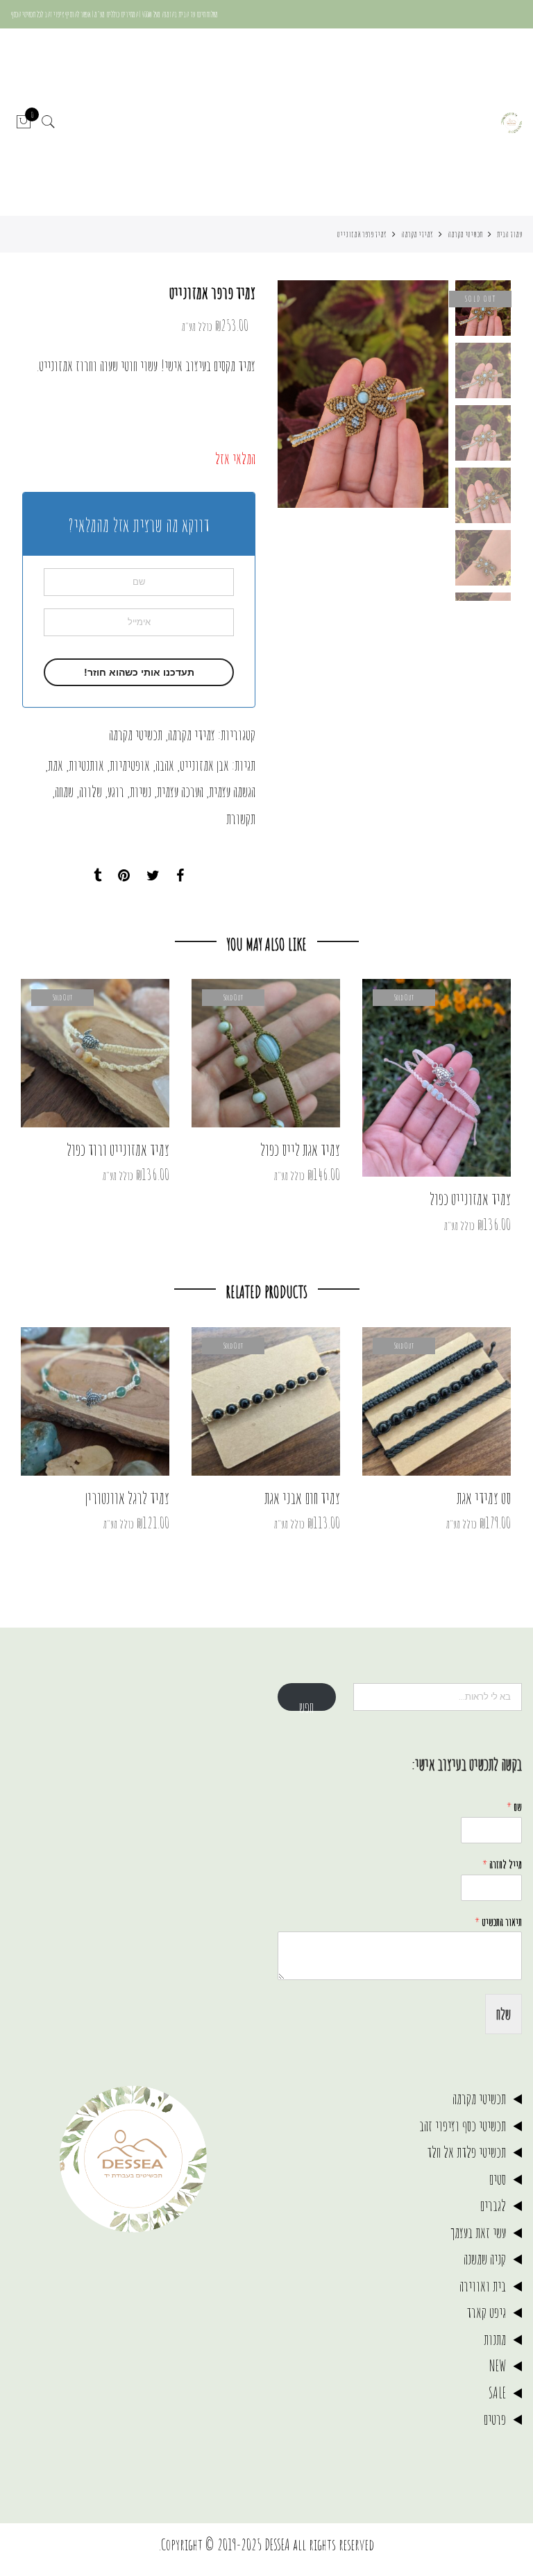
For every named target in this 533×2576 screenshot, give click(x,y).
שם (514, 1807)
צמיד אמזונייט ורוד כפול (118, 1150)
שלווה (91, 791)
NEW (498, 2365)
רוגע (116, 791)
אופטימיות (130, 765)
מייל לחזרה (502, 1864)
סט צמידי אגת (484, 1498)
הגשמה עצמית (232, 791)
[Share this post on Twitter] (153, 877)
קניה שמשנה (485, 2259)
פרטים (495, 2419)
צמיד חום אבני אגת (302, 1498)
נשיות (141, 791)
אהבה (165, 765)
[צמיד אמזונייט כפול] (437, 1078)
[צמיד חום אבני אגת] (266, 1401)
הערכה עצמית (180, 791)
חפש (306, 1704)
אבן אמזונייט (204, 765)
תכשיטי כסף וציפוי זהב (463, 2125)
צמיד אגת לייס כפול (300, 1150)
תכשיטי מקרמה (465, 234)
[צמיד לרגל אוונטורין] (95, 1401)
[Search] (49, 122)
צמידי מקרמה (417, 234)
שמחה (64, 791)
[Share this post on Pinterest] (124, 877)
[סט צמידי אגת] (437, 1401)
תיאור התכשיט (498, 1922)
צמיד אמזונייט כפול (470, 1199)
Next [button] (301, 394)
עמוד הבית (510, 234)
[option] (363, 394)
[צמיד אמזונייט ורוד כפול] (95, 1053)
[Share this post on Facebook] (180, 877)
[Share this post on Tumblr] (98, 877)
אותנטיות (86, 765)
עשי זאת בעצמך (478, 2232)
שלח (504, 2014)
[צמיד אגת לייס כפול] (266, 1053)
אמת (56, 765)
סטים (498, 2179)
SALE (497, 2392)
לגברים (493, 2205)
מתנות (495, 2339)
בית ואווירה (483, 2286)
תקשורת (241, 818)
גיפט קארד (486, 2312)
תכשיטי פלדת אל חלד (466, 2152)
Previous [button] (414, 394)
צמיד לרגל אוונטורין (127, 1498)
